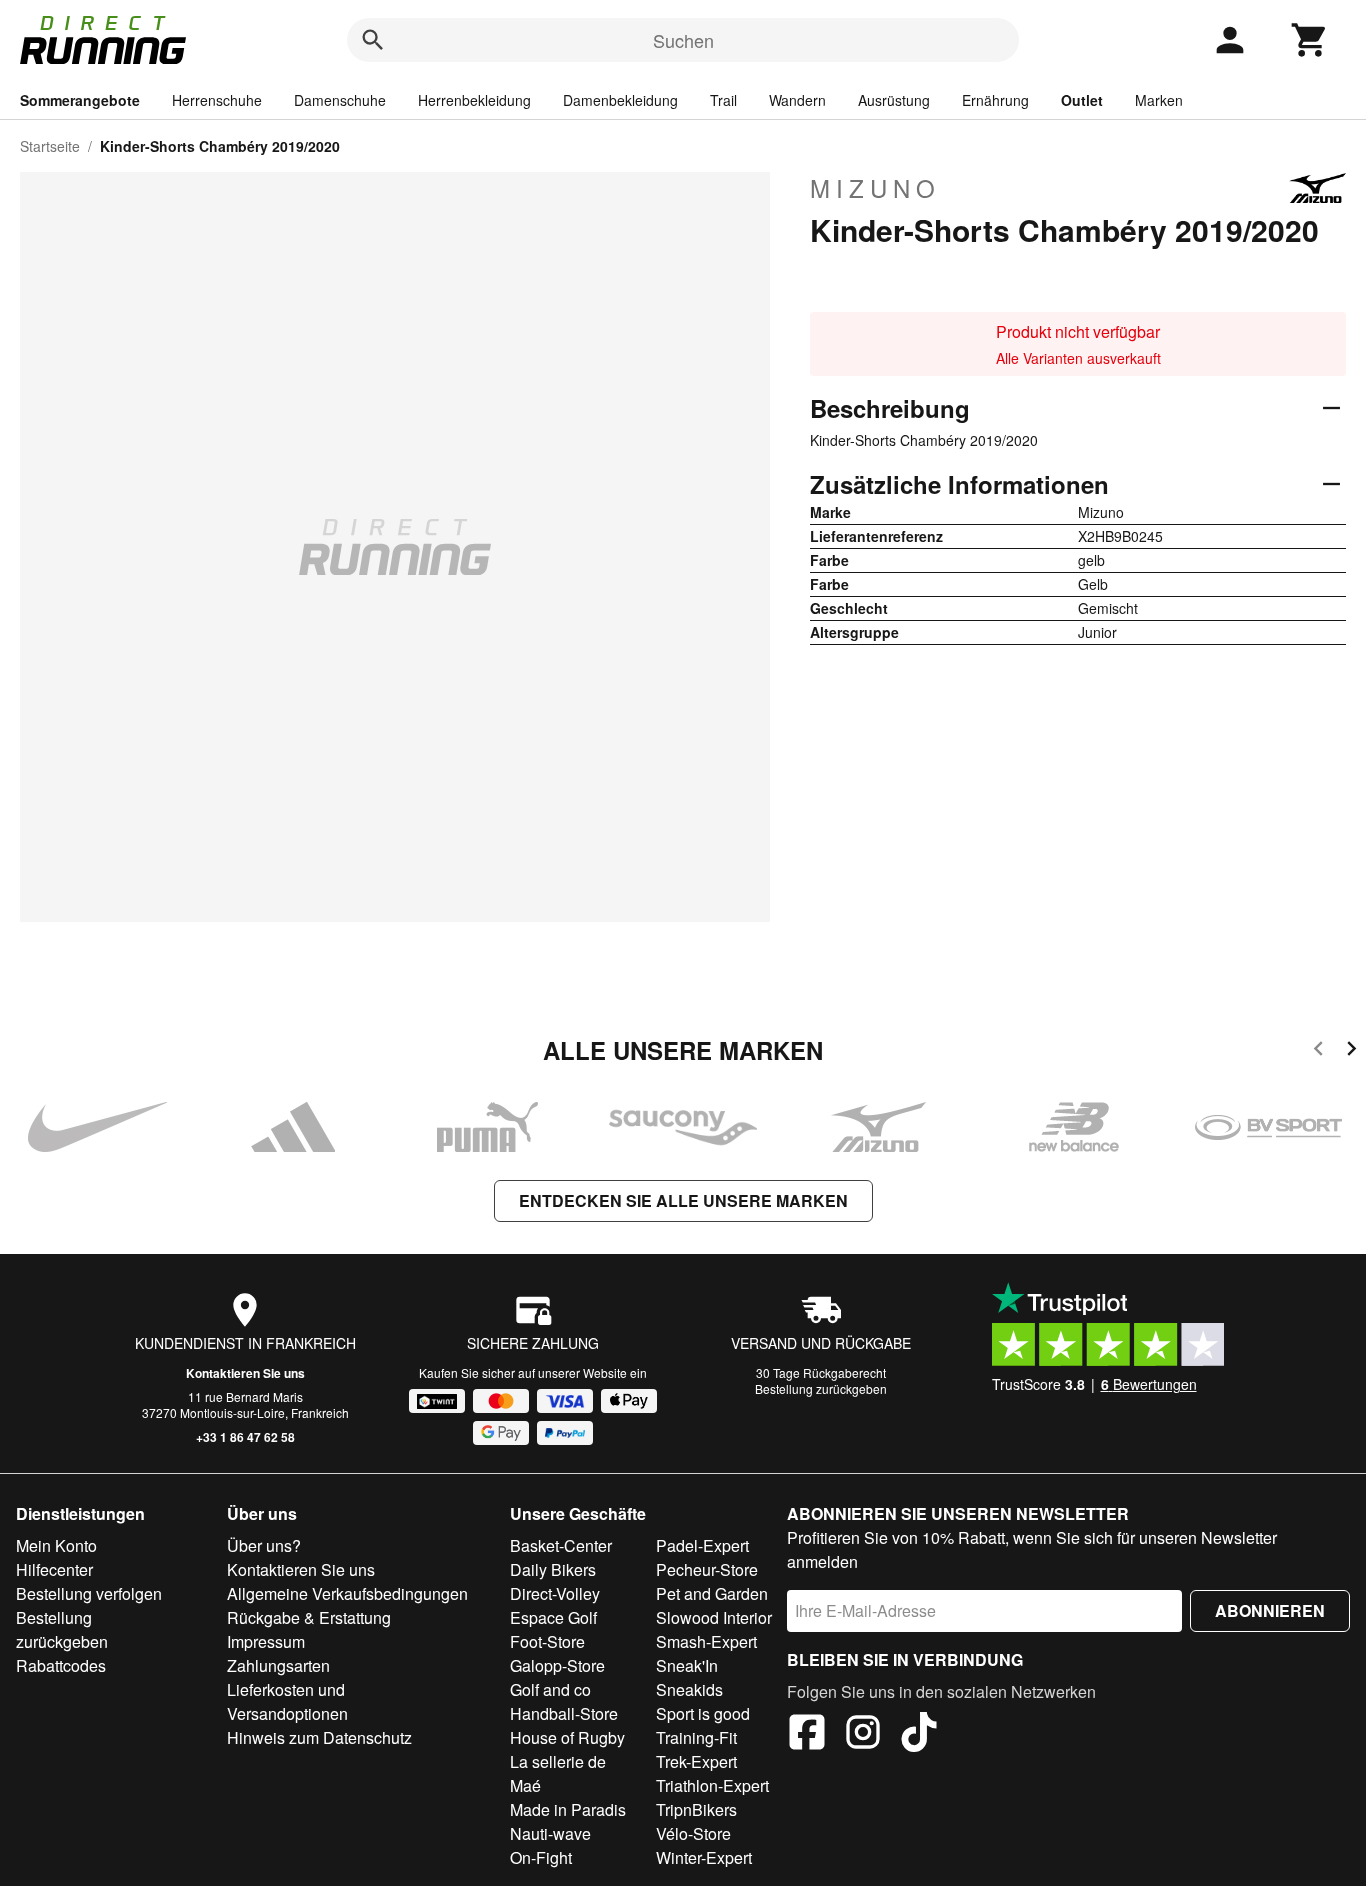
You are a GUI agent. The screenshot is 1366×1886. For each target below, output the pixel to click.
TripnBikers (696, 1809)
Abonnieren (1270, 1610)
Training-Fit (696, 1737)
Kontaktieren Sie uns (245, 1373)
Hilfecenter (54, 1569)
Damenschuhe (340, 100)
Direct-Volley (555, 1593)
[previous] (1318, 1051)
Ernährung (995, 100)
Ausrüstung (894, 100)
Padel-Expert (702, 1545)
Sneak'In (687, 1665)
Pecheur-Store (707, 1569)
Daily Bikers (553, 1569)
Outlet (1082, 100)
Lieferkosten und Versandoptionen (287, 1701)
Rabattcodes (61, 1665)
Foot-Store (547, 1641)
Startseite (50, 146)
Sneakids (689, 1689)
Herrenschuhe (217, 100)
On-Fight (541, 1857)
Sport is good (703, 1713)
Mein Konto (56, 1545)
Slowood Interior (714, 1617)
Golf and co (550, 1689)
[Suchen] (373, 40)
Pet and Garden (712, 1593)
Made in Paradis (568, 1809)
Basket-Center (561, 1545)
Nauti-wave (550, 1833)
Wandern (797, 100)
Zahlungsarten (278, 1665)
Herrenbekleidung (474, 100)
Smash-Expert (706, 1641)
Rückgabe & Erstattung (309, 1617)
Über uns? (264, 1545)
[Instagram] (863, 1735)
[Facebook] (807, 1735)
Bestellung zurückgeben (821, 1388)
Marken (1159, 100)
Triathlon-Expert (712, 1785)
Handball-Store (564, 1713)
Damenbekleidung (620, 100)
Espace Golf (553, 1617)
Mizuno (875, 188)
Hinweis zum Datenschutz (319, 1737)
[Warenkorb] (1310, 40)
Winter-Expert (704, 1857)
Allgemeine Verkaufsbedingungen (347, 1593)
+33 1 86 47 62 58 (245, 1437)
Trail (723, 100)
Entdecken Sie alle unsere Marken (683, 1200)
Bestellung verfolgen (89, 1593)
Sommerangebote (80, 100)
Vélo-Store (693, 1833)
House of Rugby (567, 1737)
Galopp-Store (557, 1665)
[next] (1351, 1051)
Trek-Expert (696, 1761)
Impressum (266, 1641)
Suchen (683, 40)
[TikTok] (919, 1735)
